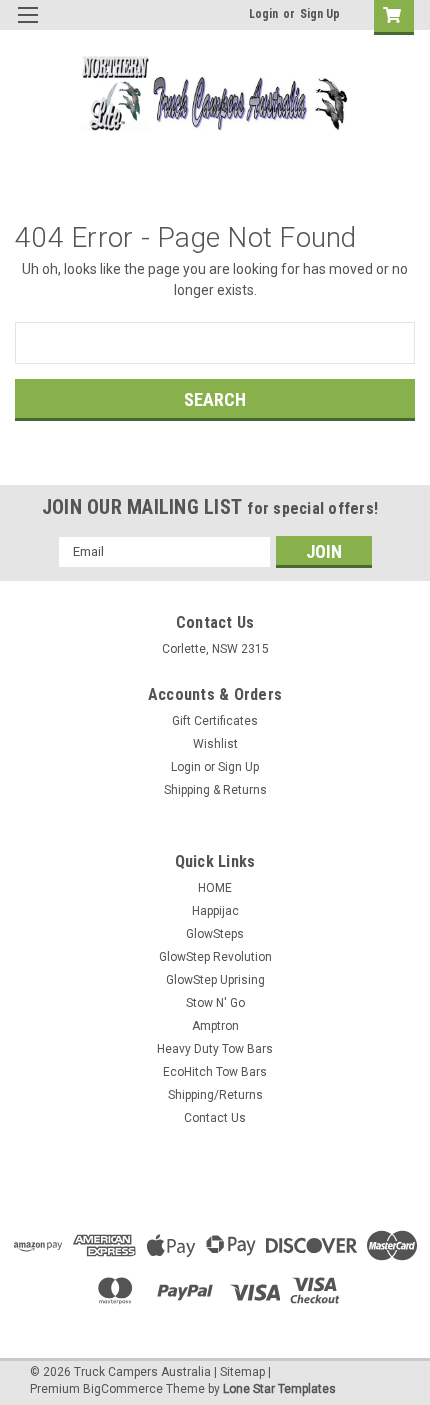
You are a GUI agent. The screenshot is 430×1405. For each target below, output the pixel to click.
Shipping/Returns (215, 1095)
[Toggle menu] (27, 27)
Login (263, 14)
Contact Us (215, 1118)
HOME (215, 888)
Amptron (215, 1026)
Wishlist (215, 744)
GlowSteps (215, 934)
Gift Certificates (215, 721)
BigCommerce (123, 1389)
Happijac (215, 911)
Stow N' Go (215, 1003)
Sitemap (242, 1372)
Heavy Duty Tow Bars (215, 1049)
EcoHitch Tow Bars (215, 1072)
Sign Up (320, 14)
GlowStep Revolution (215, 957)
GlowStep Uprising (215, 980)
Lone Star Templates (279, 1389)
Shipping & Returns (215, 790)
